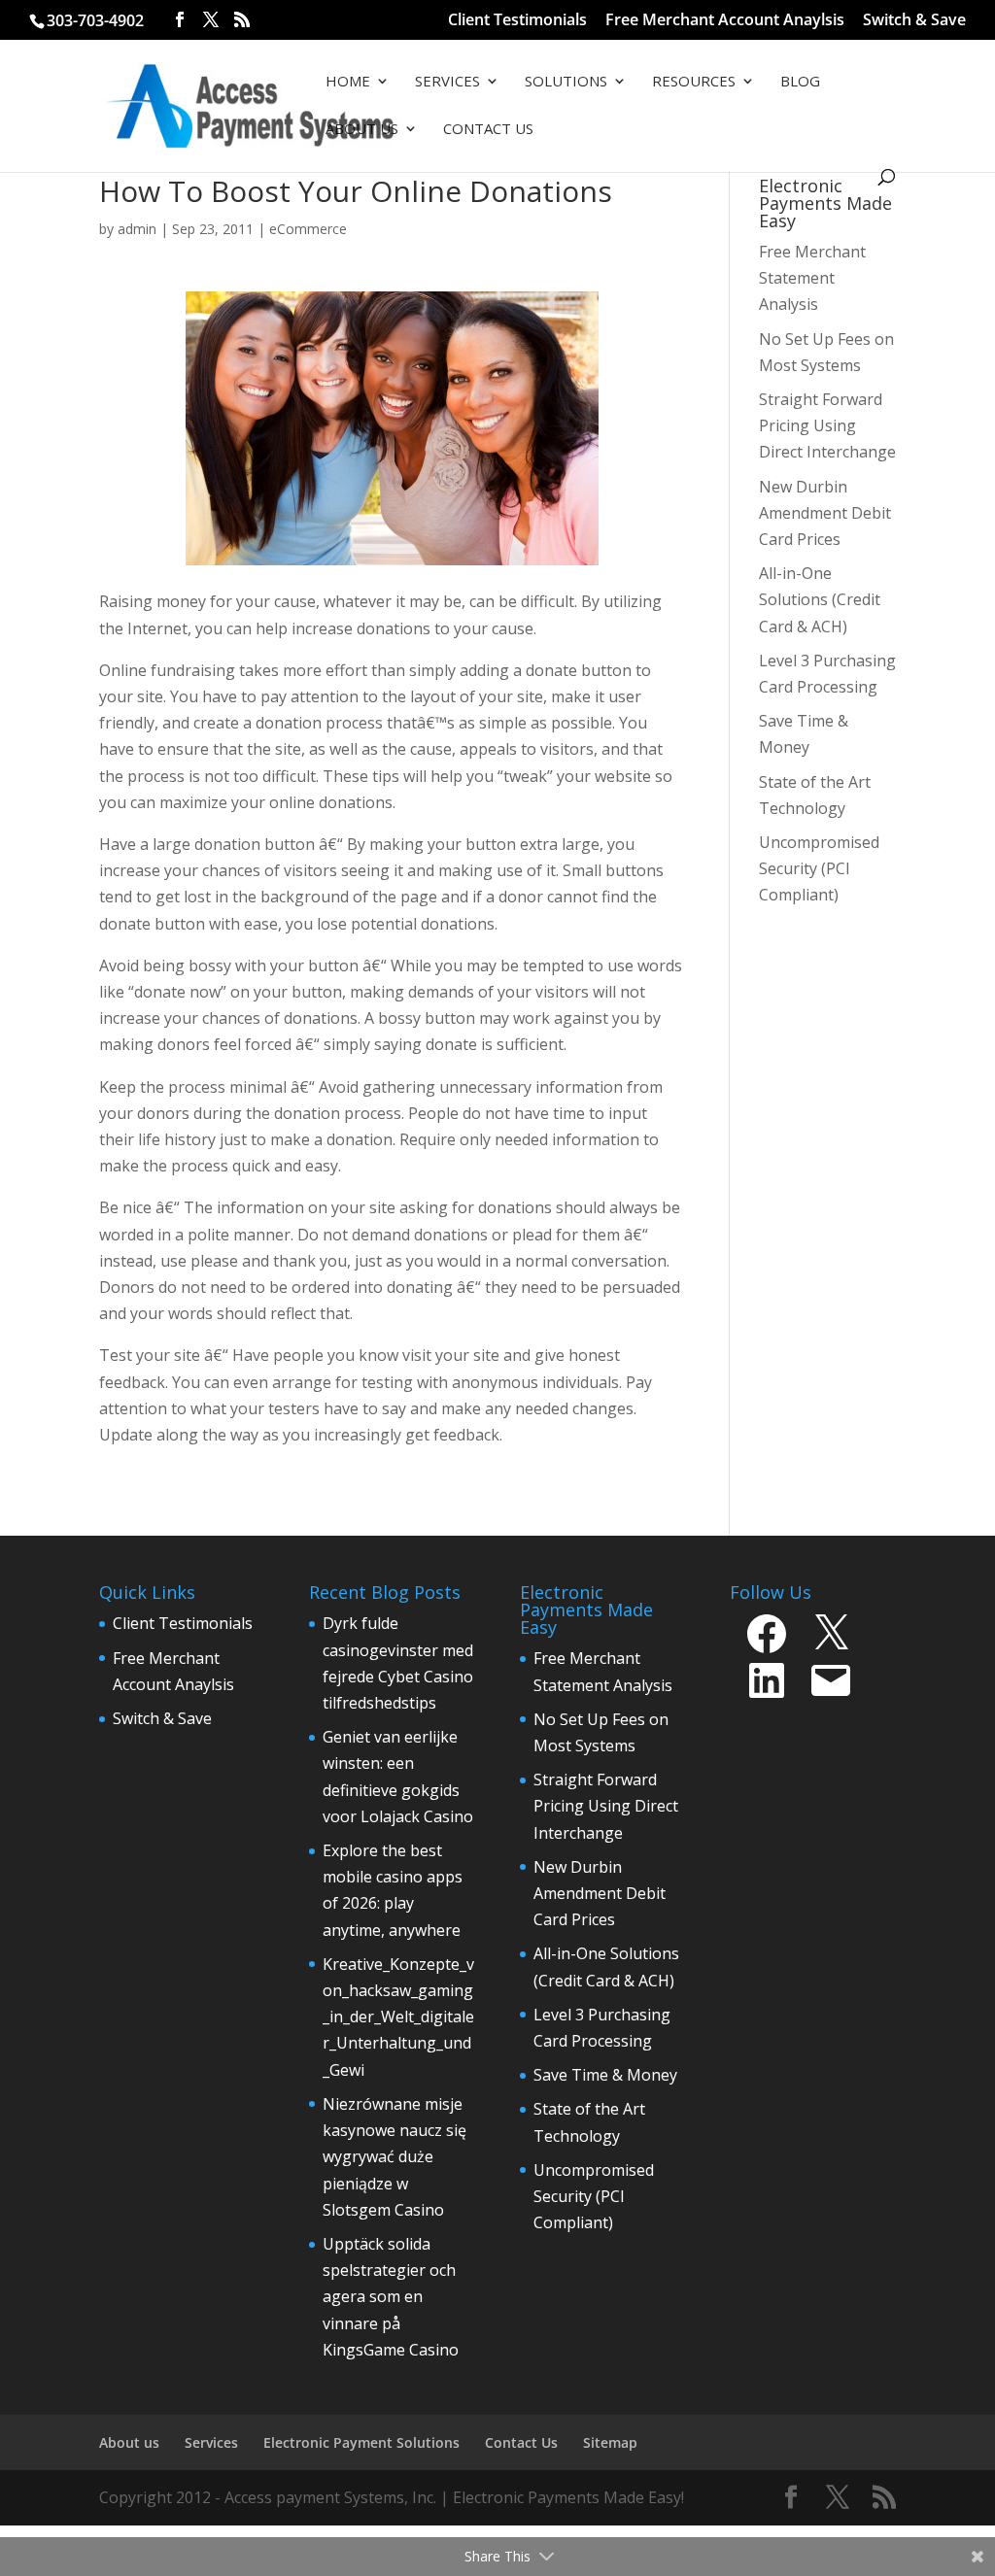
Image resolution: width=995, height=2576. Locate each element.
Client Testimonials (517, 21)
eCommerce (308, 229)
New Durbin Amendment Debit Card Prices (600, 1893)
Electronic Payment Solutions (361, 2442)
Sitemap (610, 2442)
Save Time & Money (605, 2075)
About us (129, 2442)
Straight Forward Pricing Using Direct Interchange (606, 1806)
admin (137, 229)
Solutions (566, 82)
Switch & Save (914, 21)
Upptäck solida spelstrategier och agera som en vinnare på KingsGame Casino (391, 2297)
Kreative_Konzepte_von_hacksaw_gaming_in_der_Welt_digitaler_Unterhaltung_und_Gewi (398, 2017)
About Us (362, 130)
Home (348, 82)
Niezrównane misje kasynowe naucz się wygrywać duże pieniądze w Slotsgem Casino (395, 2157)
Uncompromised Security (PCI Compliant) (594, 2196)
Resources (694, 82)
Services (447, 82)
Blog (800, 82)
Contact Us (488, 130)
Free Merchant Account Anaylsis (725, 21)
